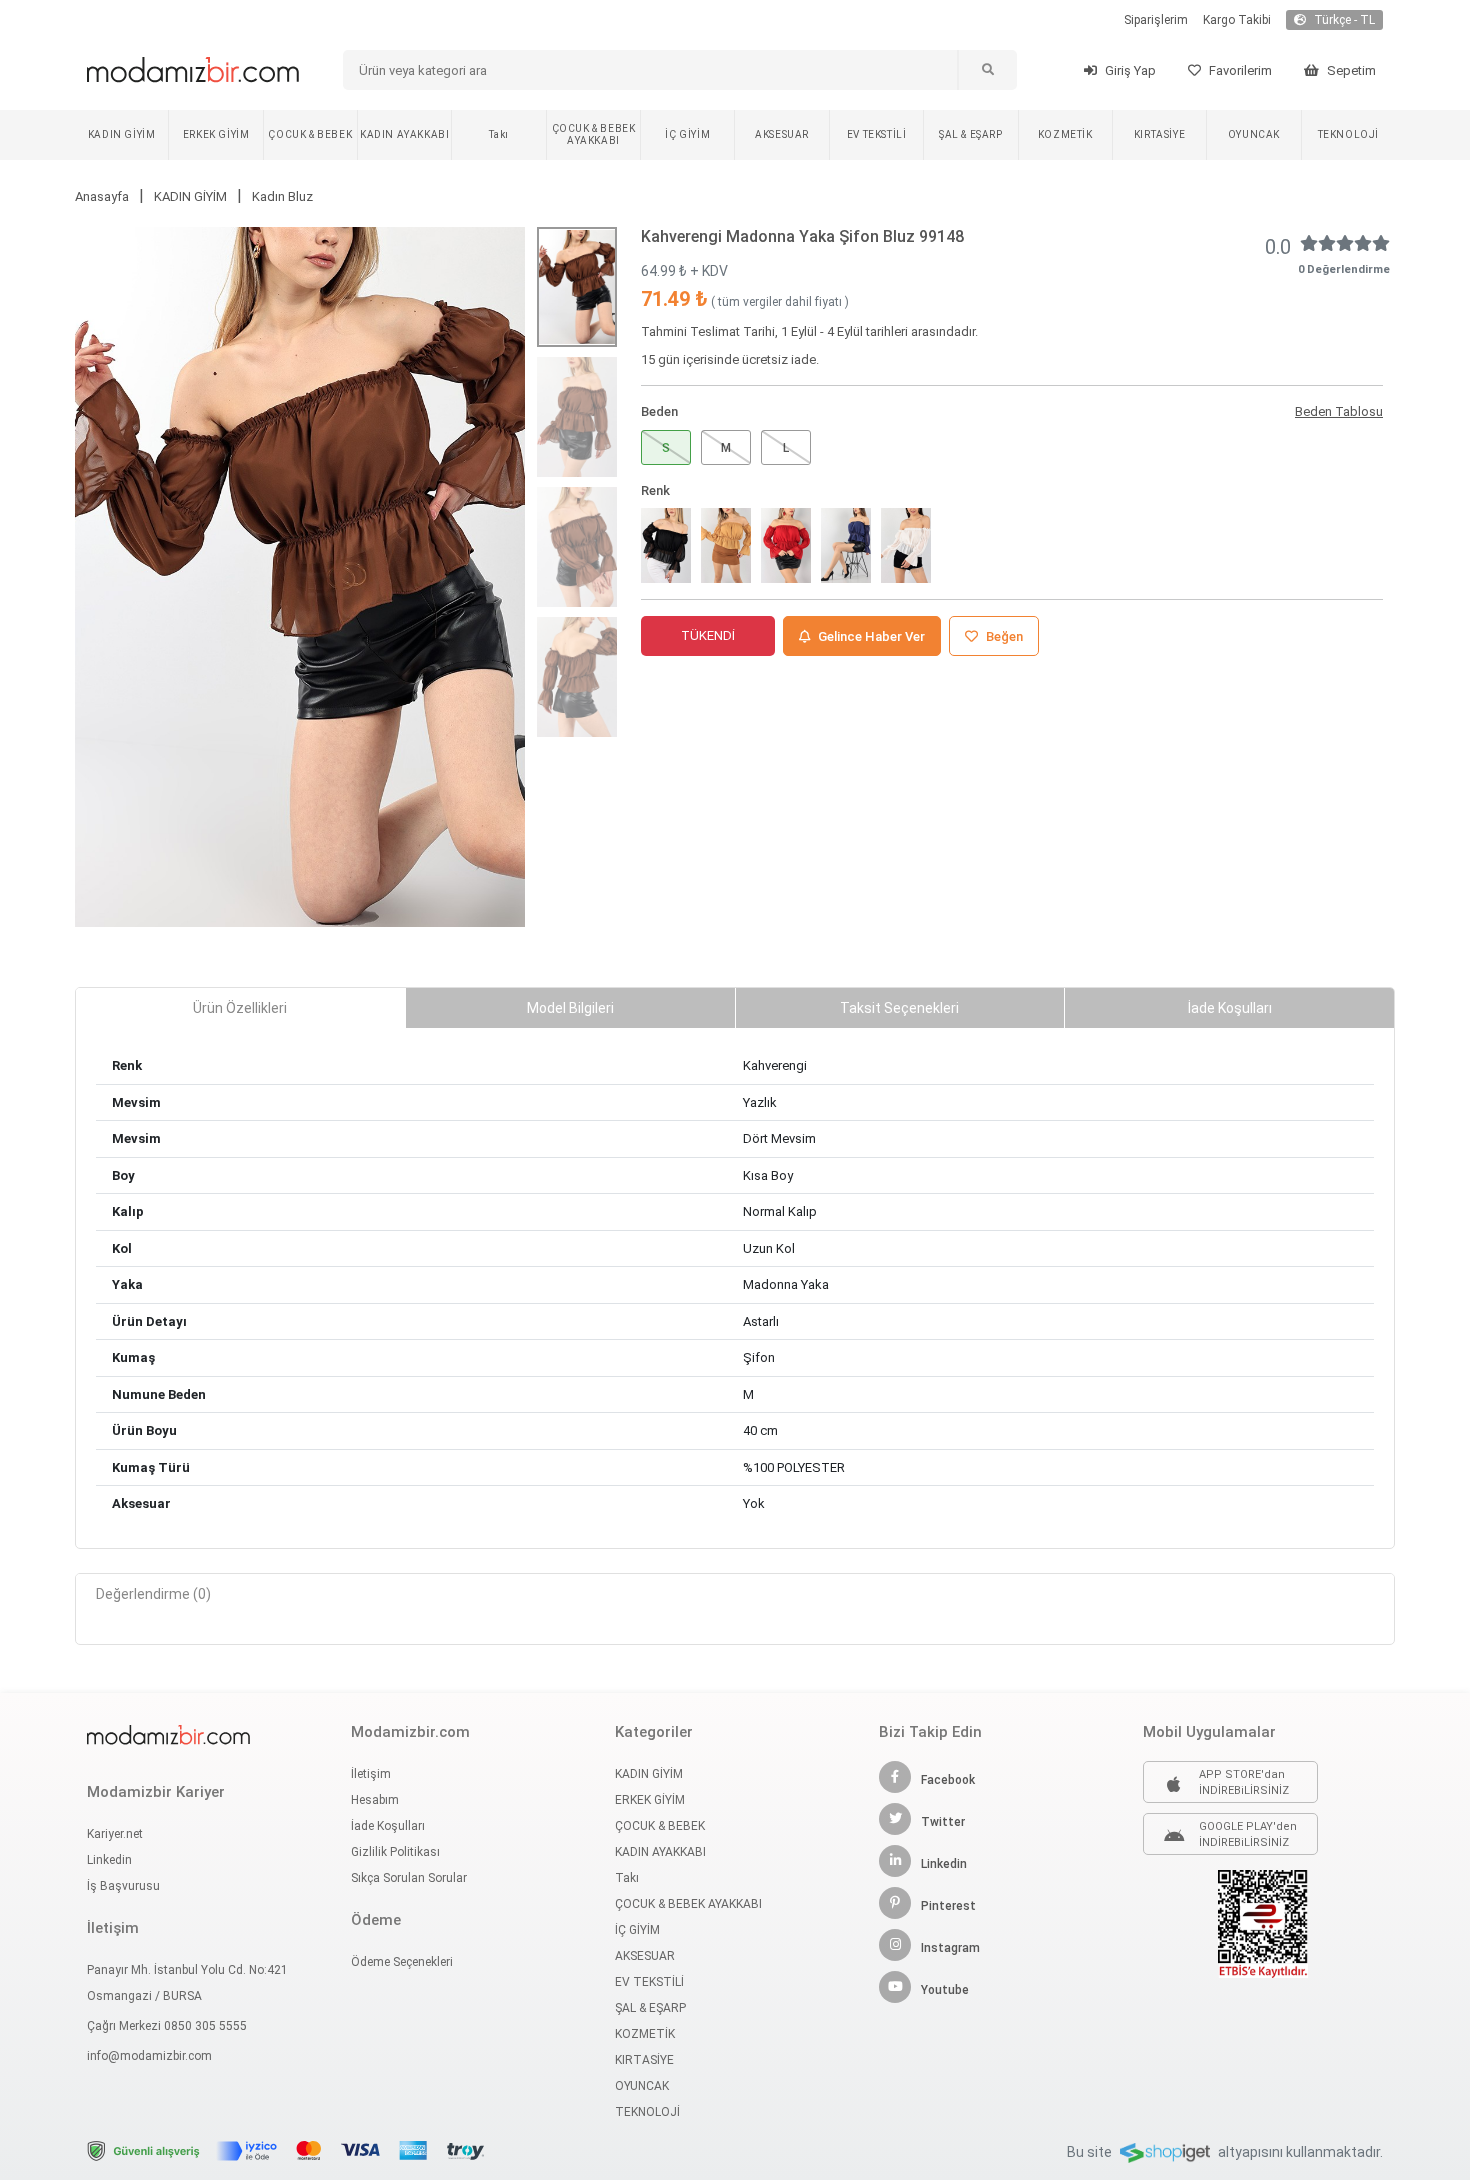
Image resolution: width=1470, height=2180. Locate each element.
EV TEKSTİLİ (877, 134)
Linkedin (109, 1860)
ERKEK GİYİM (216, 134)
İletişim (371, 1774)
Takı (498, 134)
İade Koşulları (388, 1826)
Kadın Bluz (282, 196)
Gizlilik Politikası (395, 1852)
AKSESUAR (782, 134)
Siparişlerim (1156, 20)
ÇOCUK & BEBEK (310, 134)
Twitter (943, 1822)
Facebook (948, 1780)
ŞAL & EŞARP (971, 134)
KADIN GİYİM (122, 134)
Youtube (945, 1990)
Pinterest (948, 1906)
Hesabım (375, 1800)
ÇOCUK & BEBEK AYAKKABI (594, 134)
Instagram (950, 1948)
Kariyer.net (115, 1834)
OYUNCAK (1254, 134)
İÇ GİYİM (687, 134)
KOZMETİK (1065, 134)
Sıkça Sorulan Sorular (409, 1878)
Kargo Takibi (1237, 20)
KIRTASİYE (1159, 134)
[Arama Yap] (987, 70)
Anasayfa (102, 196)
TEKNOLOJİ (1348, 134)
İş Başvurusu (123, 1886)
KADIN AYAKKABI (404, 134)
